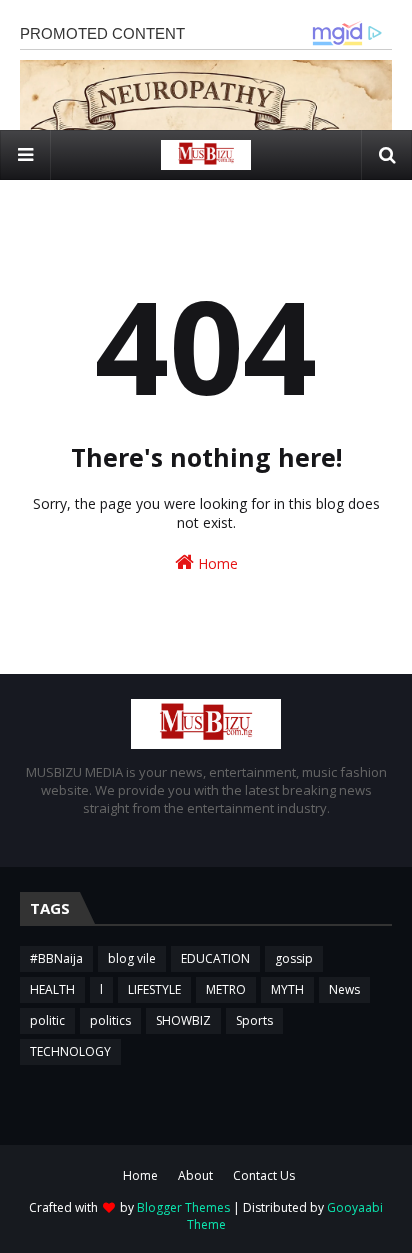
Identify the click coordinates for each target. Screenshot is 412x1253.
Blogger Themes (183, 1207)
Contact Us (264, 1175)
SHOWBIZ (183, 1020)
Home (216, 563)
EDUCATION (215, 958)
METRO (226, 989)
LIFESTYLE (154, 989)
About (195, 1175)
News (344, 989)
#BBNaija (56, 958)
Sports (254, 1020)
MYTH (287, 989)
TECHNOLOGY (70, 1051)
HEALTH (52, 989)
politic (47, 1020)
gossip (294, 958)
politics (110, 1020)
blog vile (132, 958)
